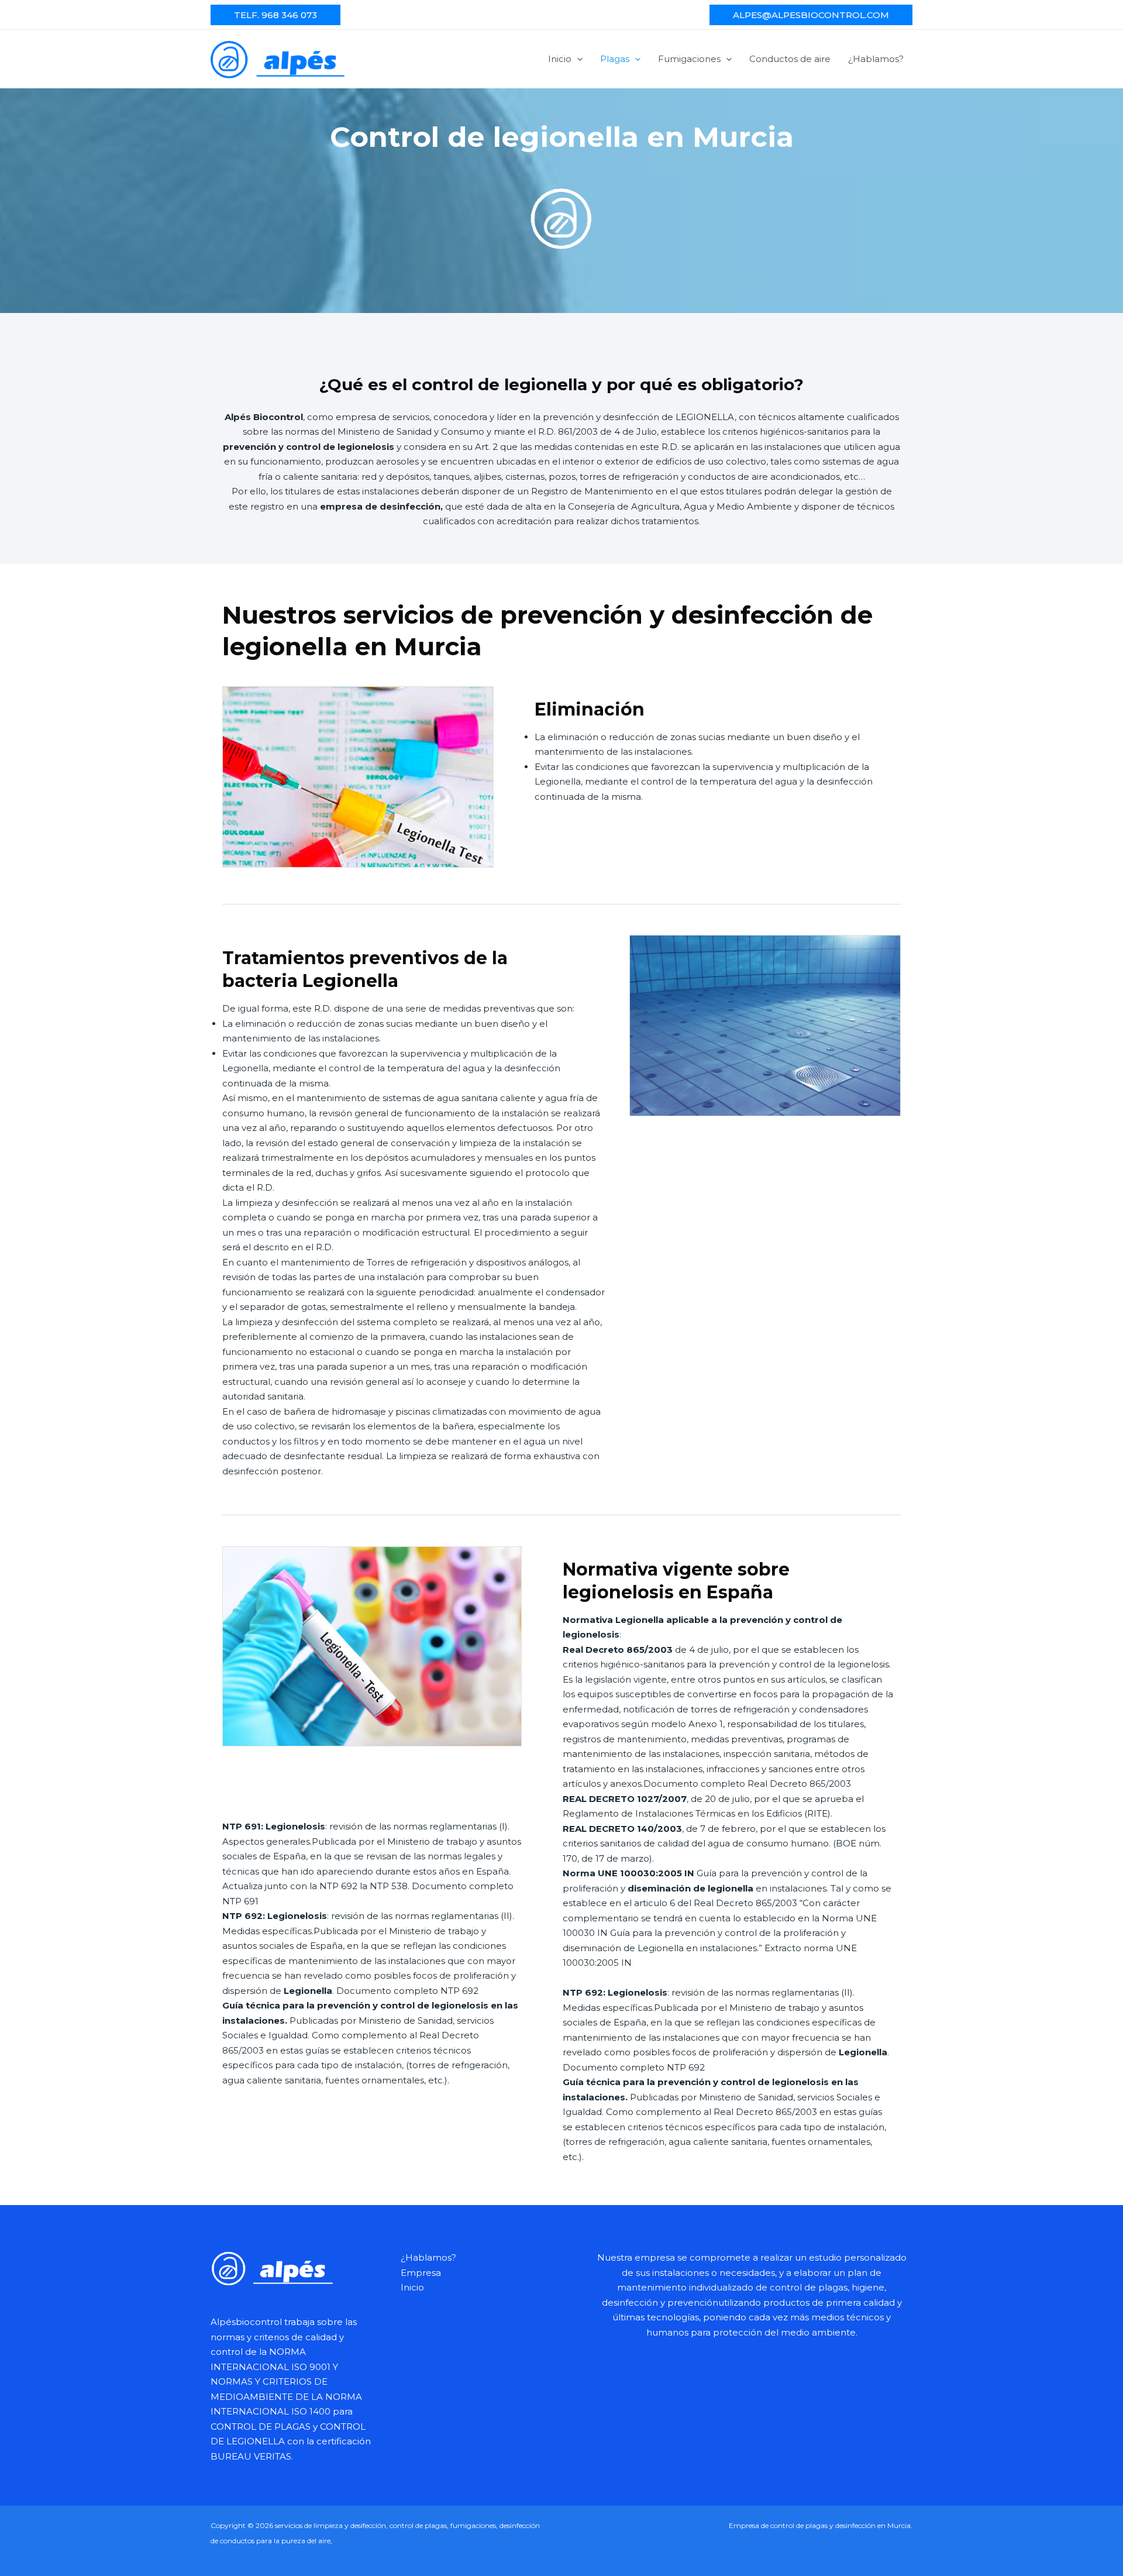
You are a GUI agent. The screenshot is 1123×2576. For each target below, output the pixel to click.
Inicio (560, 59)
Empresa (421, 2273)
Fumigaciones (689, 59)
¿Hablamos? (876, 59)
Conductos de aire (790, 59)
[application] (577, 59)
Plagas (615, 59)
